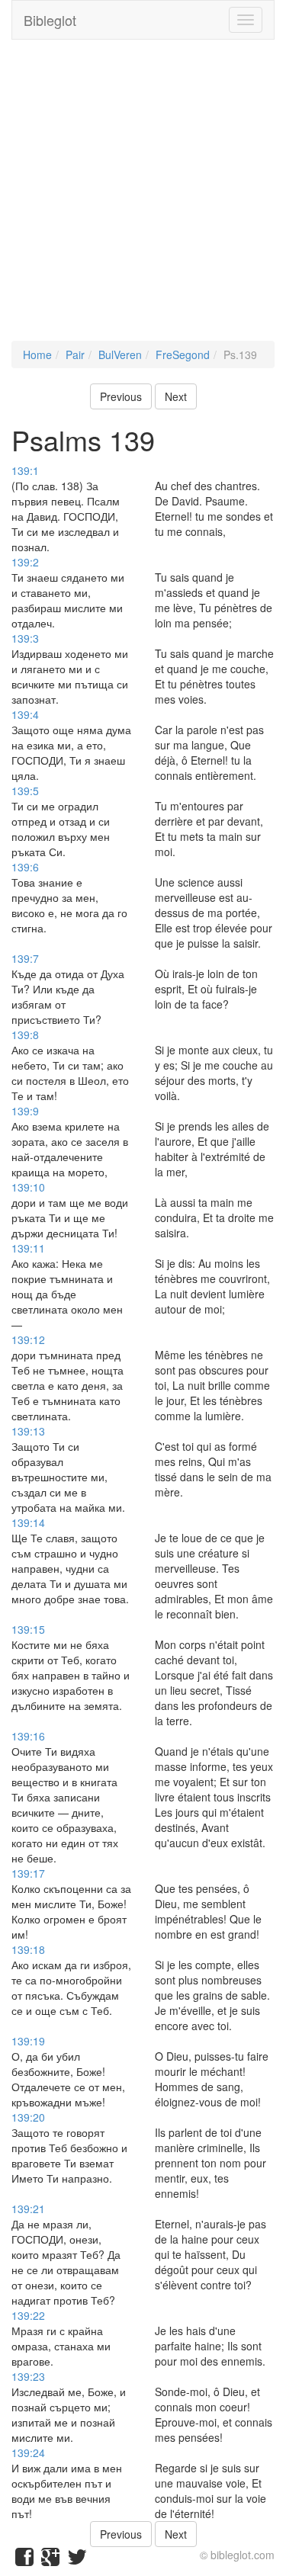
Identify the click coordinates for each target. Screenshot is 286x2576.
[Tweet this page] (77, 2560)
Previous (121, 396)
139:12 (28, 1339)
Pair (75, 354)
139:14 (28, 1522)
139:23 (28, 2376)
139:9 (25, 1111)
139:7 (25, 958)
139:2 (25, 562)
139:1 (25, 470)
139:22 (28, 2315)
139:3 (25, 638)
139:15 (28, 1629)
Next (176, 396)
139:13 (28, 1431)
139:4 (25, 714)
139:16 (28, 1736)
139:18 (28, 1949)
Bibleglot (50, 20)
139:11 (28, 1248)
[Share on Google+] (50, 2560)
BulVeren (120, 354)
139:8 (25, 1035)
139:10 (28, 1187)
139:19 (28, 2041)
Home (37, 354)
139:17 (28, 1873)
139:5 (25, 791)
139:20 (28, 2117)
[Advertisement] (143, 198)
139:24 (28, 2452)
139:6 (25, 867)
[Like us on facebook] (24, 2560)
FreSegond (183, 354)
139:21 (28, 2209)
